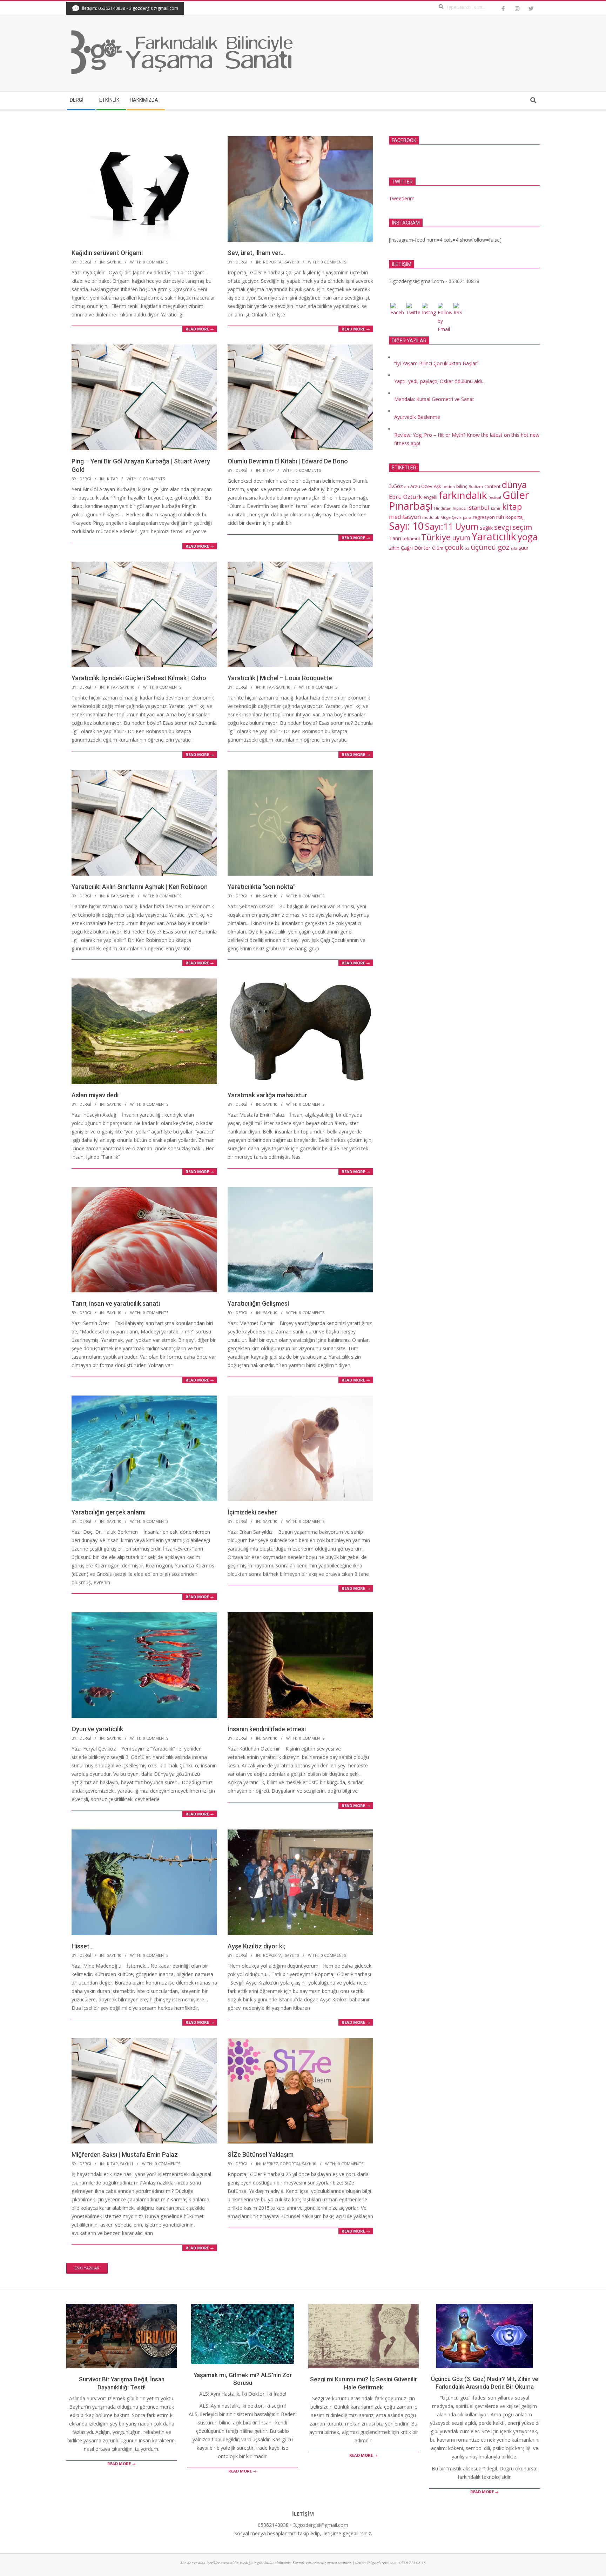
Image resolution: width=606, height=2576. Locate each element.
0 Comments (156, 262)
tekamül (411, 538)
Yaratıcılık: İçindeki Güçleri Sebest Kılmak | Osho (139, 678)
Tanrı (395, 538)
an (407, 487)
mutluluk (431, 517)
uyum (461, 538)
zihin (394, 548)
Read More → (200, 329)
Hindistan (443, 508)
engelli (430, 497)
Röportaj (273, 262)
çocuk (454, 547)
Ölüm (438, 548)
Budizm (476, 487)
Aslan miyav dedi (95, 1095)
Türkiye (436, 537)
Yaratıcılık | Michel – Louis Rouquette (280, 678)
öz (467, 548)
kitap (112, 479)
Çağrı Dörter (416, 548)
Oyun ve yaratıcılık (97, 1729)
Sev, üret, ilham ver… (256, 253)
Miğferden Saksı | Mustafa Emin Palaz (125, 2155)
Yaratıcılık (494, 536)
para (467, 517)
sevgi (503, 527)
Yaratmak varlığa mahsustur (267, 1095)
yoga (528, 537)
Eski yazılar (87, 2268)
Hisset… (83, 1946)
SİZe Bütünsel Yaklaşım (261, 2155)
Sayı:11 (127, 2164)
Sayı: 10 (114, 262)
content (492, 486)
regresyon (484, 517)
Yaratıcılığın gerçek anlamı (109, 1512)
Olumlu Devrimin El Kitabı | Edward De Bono (288, 461)
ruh (500, 517)
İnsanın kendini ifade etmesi (267, 1729)
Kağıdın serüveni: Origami (107, 253)
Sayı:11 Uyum (452, 526)
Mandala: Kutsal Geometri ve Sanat (434, 399)
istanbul (478, 507)
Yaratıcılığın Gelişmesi (258, 1303)
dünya (514, 485)
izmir (496, 508)
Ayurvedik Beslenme (417, 417)
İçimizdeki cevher (252, 1512)
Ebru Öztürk (405, 497)
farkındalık (463, 495)
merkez (271, 2164)
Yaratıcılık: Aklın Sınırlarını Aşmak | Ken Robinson (140, 887)
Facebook (404, 140)
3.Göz (396, 486)
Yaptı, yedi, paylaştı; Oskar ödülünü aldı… (440, 381)
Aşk (437, 486)
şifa (514, 548)
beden (449, 487)
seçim (522, 527)
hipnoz (459, 508)
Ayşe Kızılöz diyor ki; (256, 1946)
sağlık (486, 528)
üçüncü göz (490, 547)
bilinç (462, 486)
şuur (524, 548)
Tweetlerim (402, 198)
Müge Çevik (451, 517)
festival (495, 497)
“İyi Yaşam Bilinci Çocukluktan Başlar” (436, 363)
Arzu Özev (421, 486)
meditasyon (405, 517)
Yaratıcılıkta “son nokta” (262, 887)
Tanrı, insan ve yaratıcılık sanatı (116, 1303)
